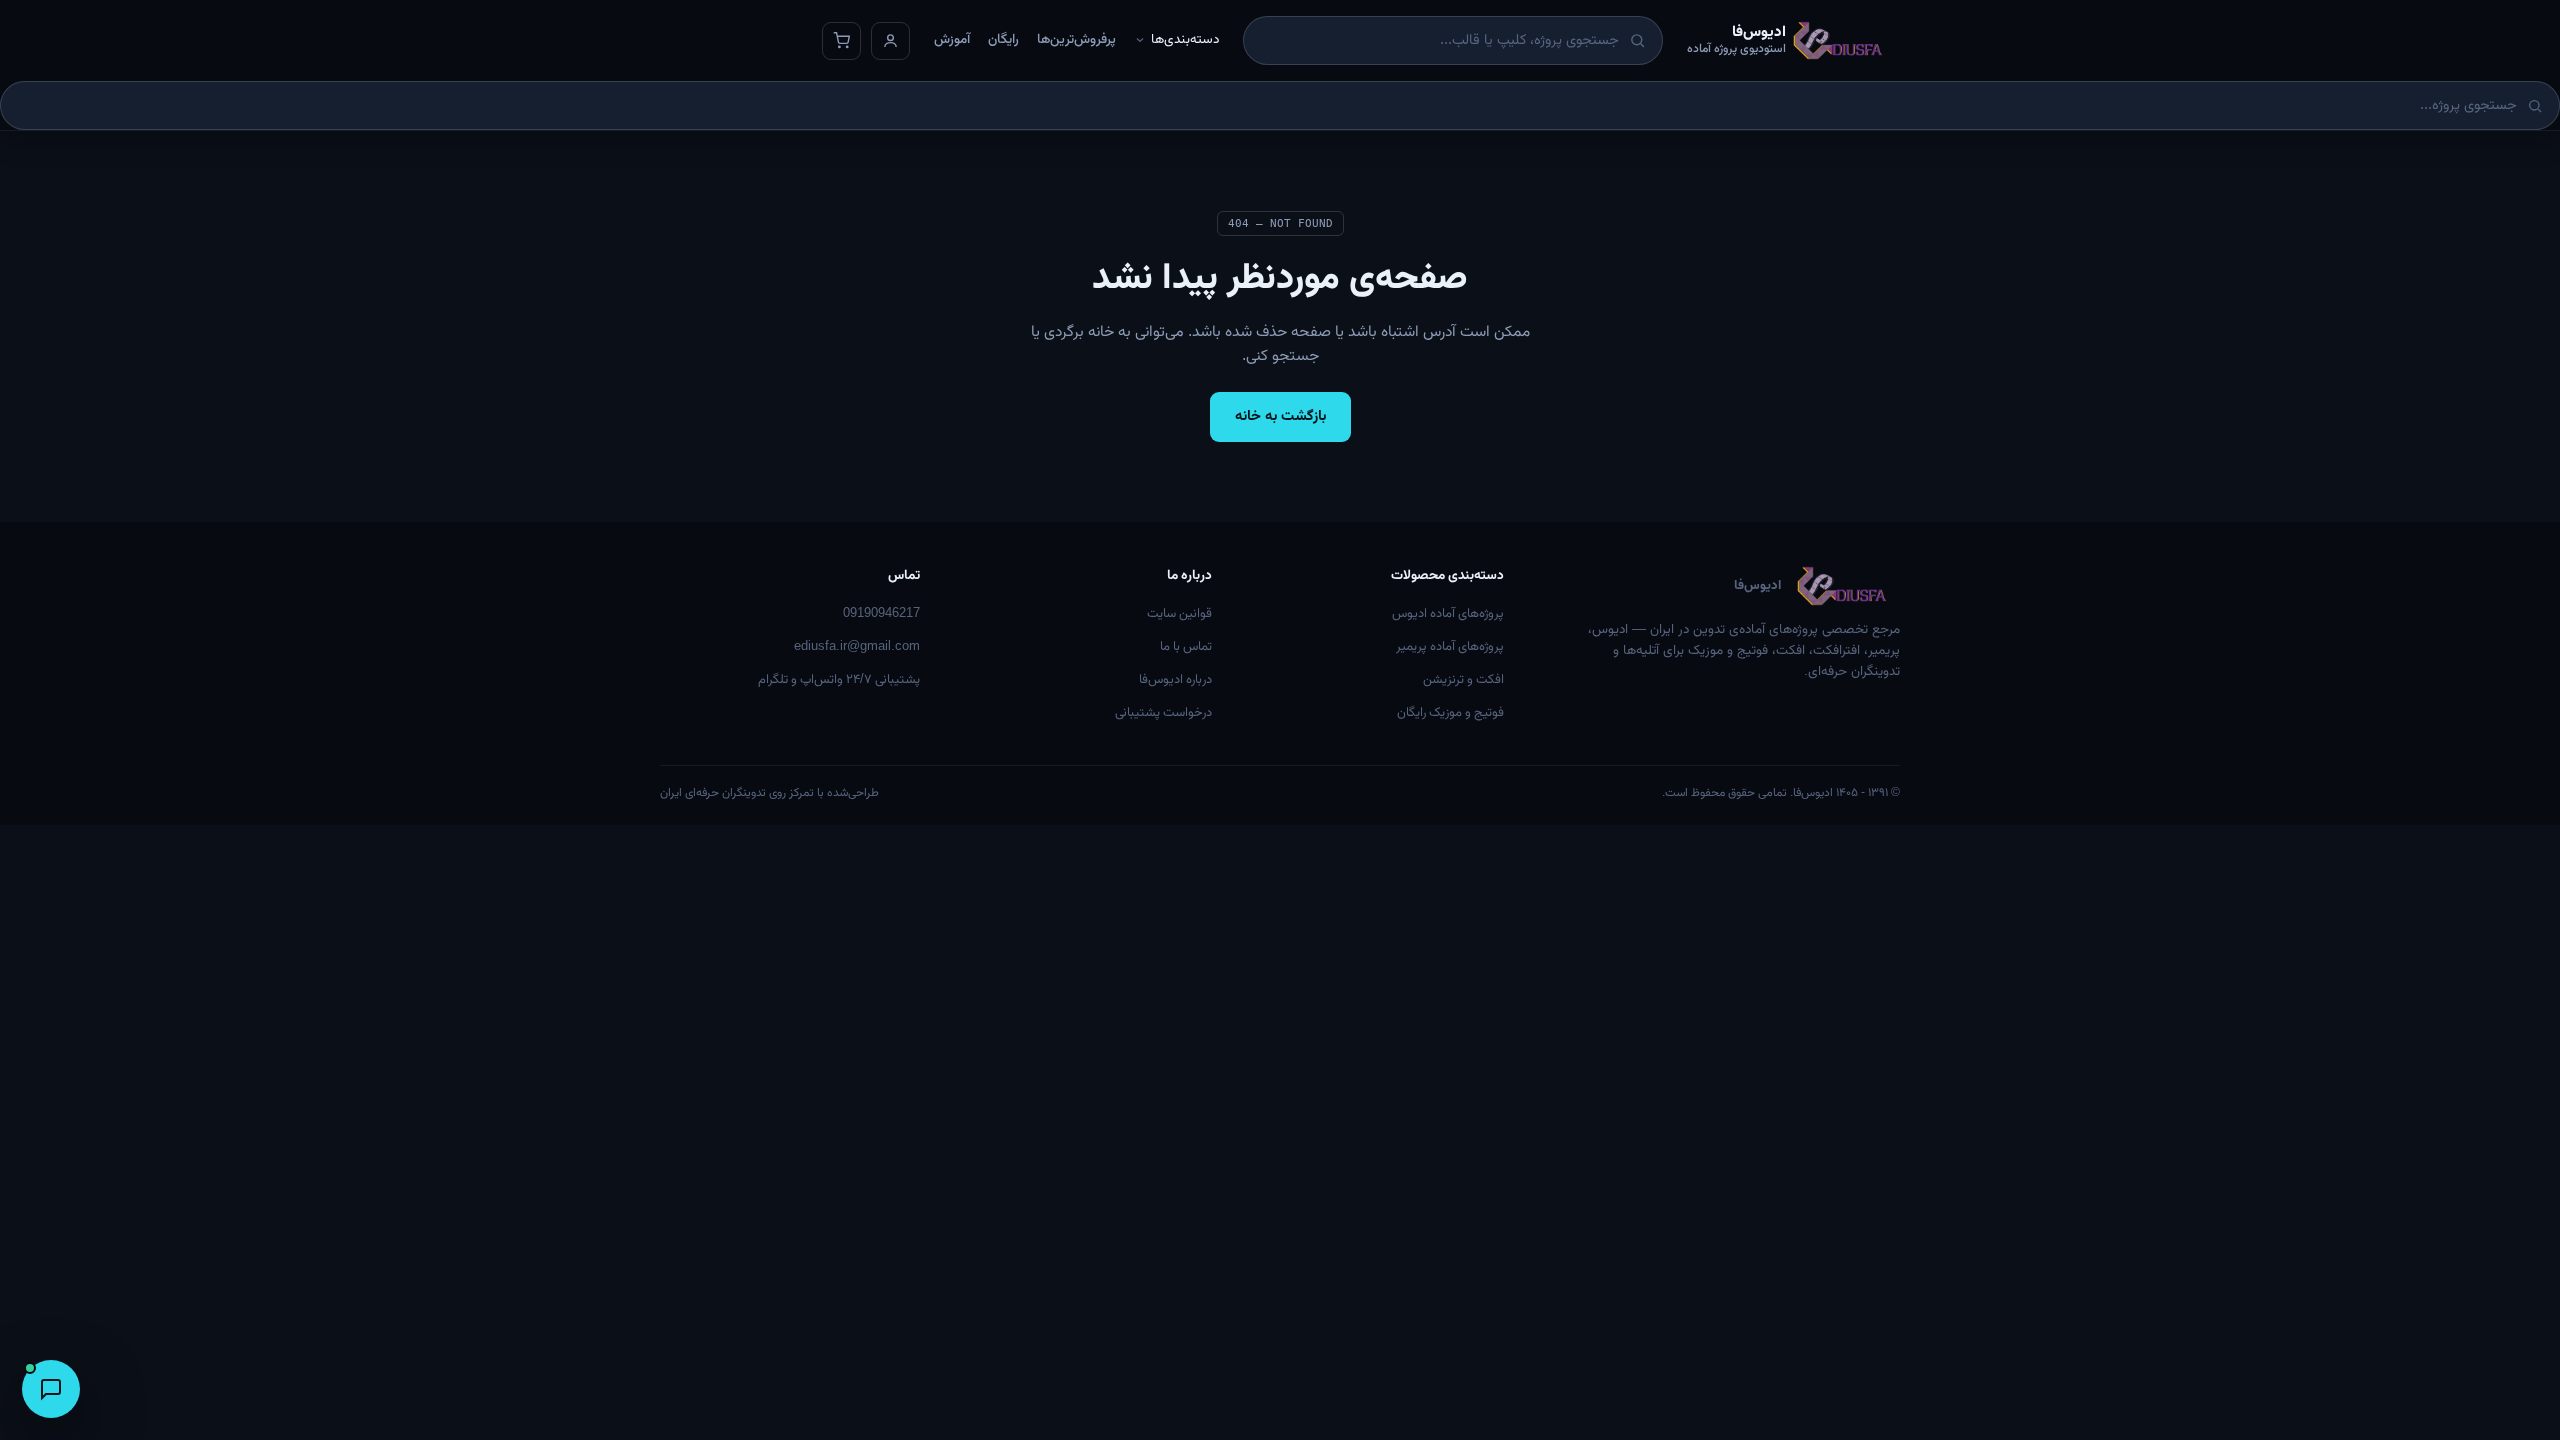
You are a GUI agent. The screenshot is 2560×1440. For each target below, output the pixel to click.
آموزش (952, 40)
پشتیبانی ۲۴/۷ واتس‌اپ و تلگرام (839, 680)
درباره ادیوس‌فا (1175, 680)
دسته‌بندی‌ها (1185, 40)
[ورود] (890, 41)
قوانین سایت (1179, 614)
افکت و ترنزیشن (1463, 680)
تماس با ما (1186, 647)
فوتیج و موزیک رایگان (1450, 713)
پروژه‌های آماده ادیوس (1448, 614)
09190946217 (881, 614)
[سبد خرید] (841, 41)
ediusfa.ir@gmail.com (857, 647)
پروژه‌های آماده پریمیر (1450, 647)
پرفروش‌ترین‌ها (1076, 40)
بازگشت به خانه (1280, 416)
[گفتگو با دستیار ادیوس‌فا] (51, 1389)
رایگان (1003, 40)
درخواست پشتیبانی (1163, 713)
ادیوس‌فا (1757, 586)
